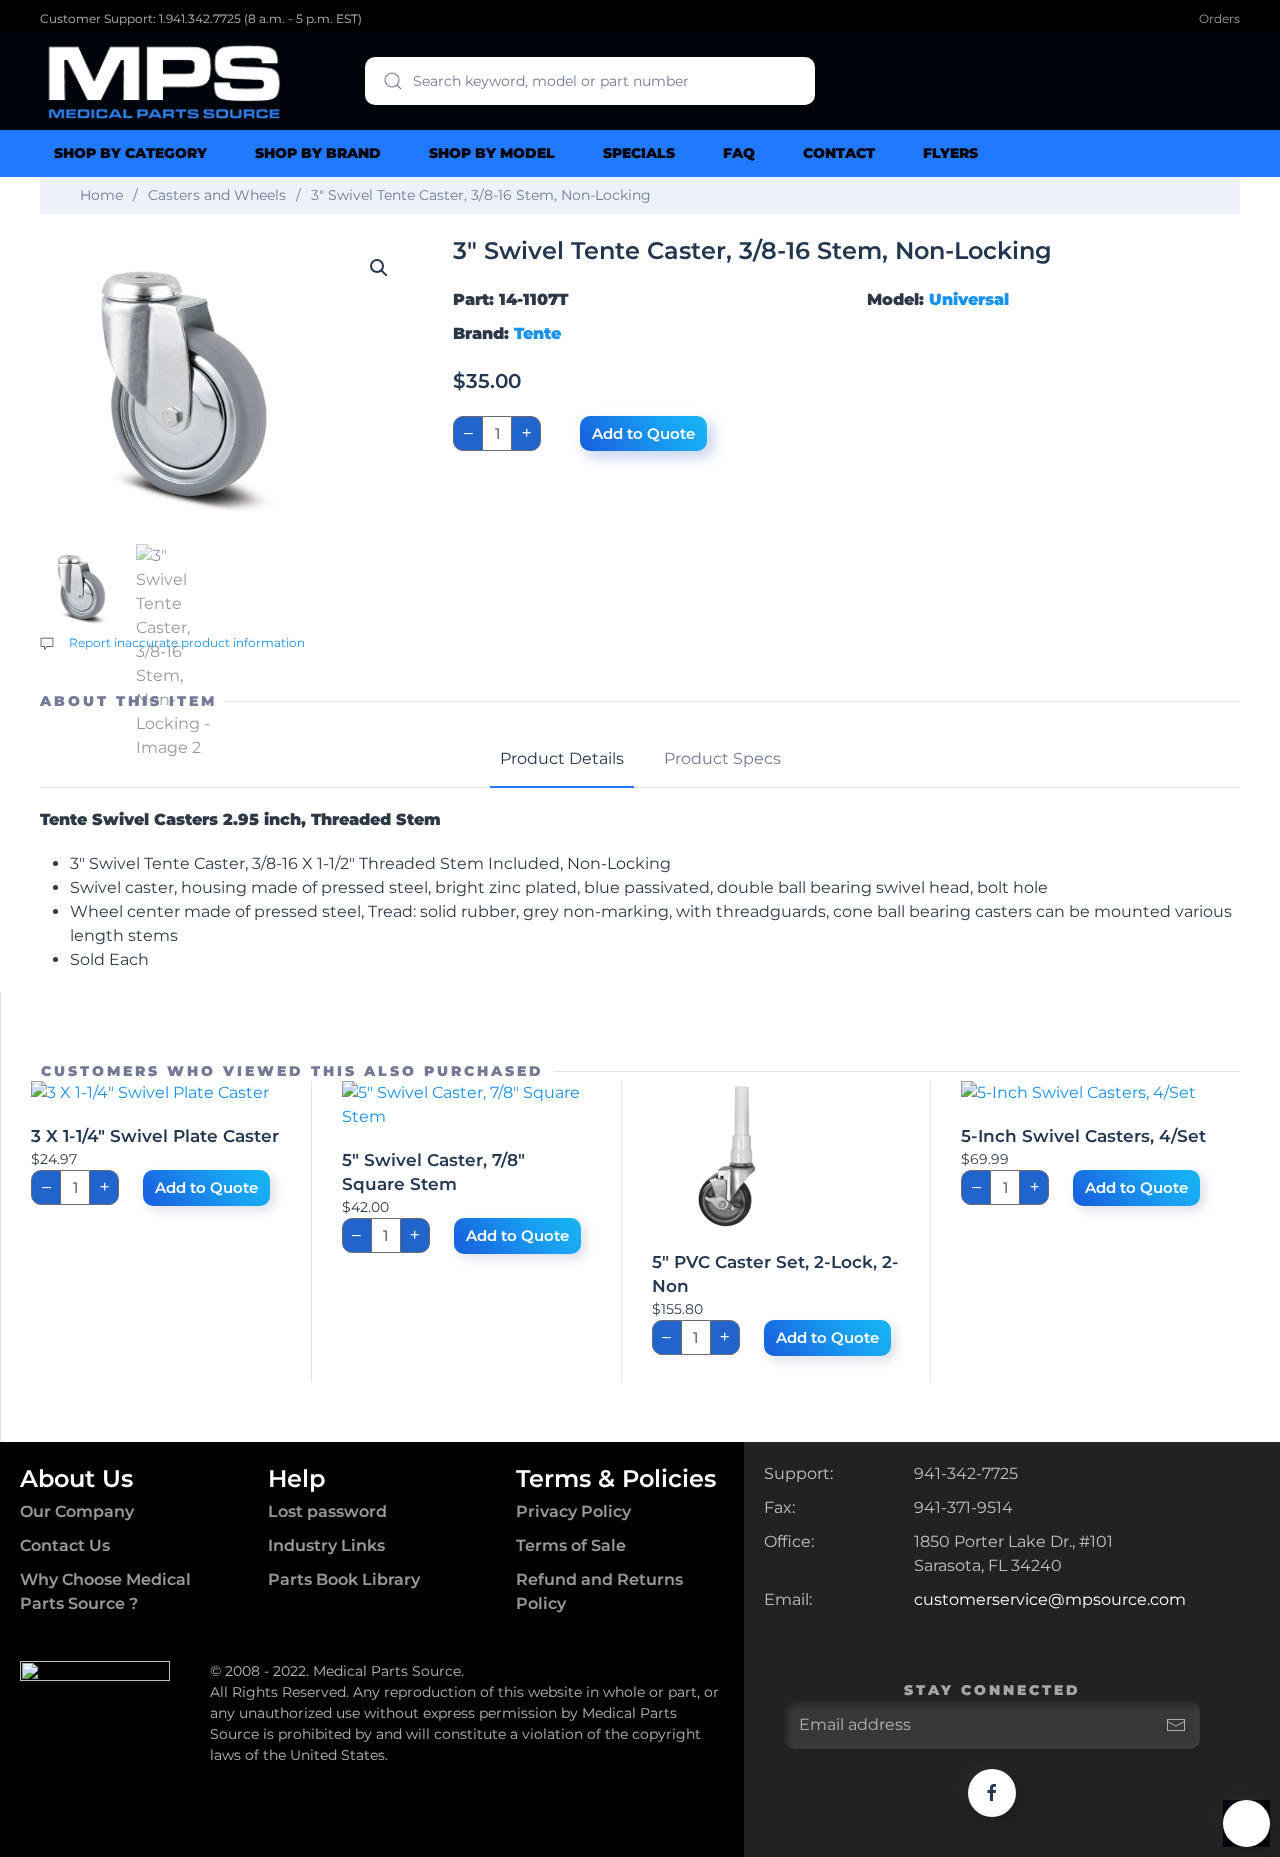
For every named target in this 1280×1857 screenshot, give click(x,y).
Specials (639, 153)
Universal (969, 299)
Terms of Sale (571, 1545)
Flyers (950, 153)
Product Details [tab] (562, 758)
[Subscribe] (1176, 1725)
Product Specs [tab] (722, 758)
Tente (537, 333)
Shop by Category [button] (130, 153)
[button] (379, 268)
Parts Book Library (344, 1579)
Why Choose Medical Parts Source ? (105, 1591)
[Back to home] (165, 81)
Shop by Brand (318, 153)
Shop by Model (492, 153)
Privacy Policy (573, 1511)
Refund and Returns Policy (599, 1591)
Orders (1219, 18)
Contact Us (65, 1545)
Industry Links (326, 1545)
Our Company (77, 1511)
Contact (839, 153)
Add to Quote (643, 433)
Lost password (327, 1511)
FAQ (739, 153)
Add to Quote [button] (206, 1187)
